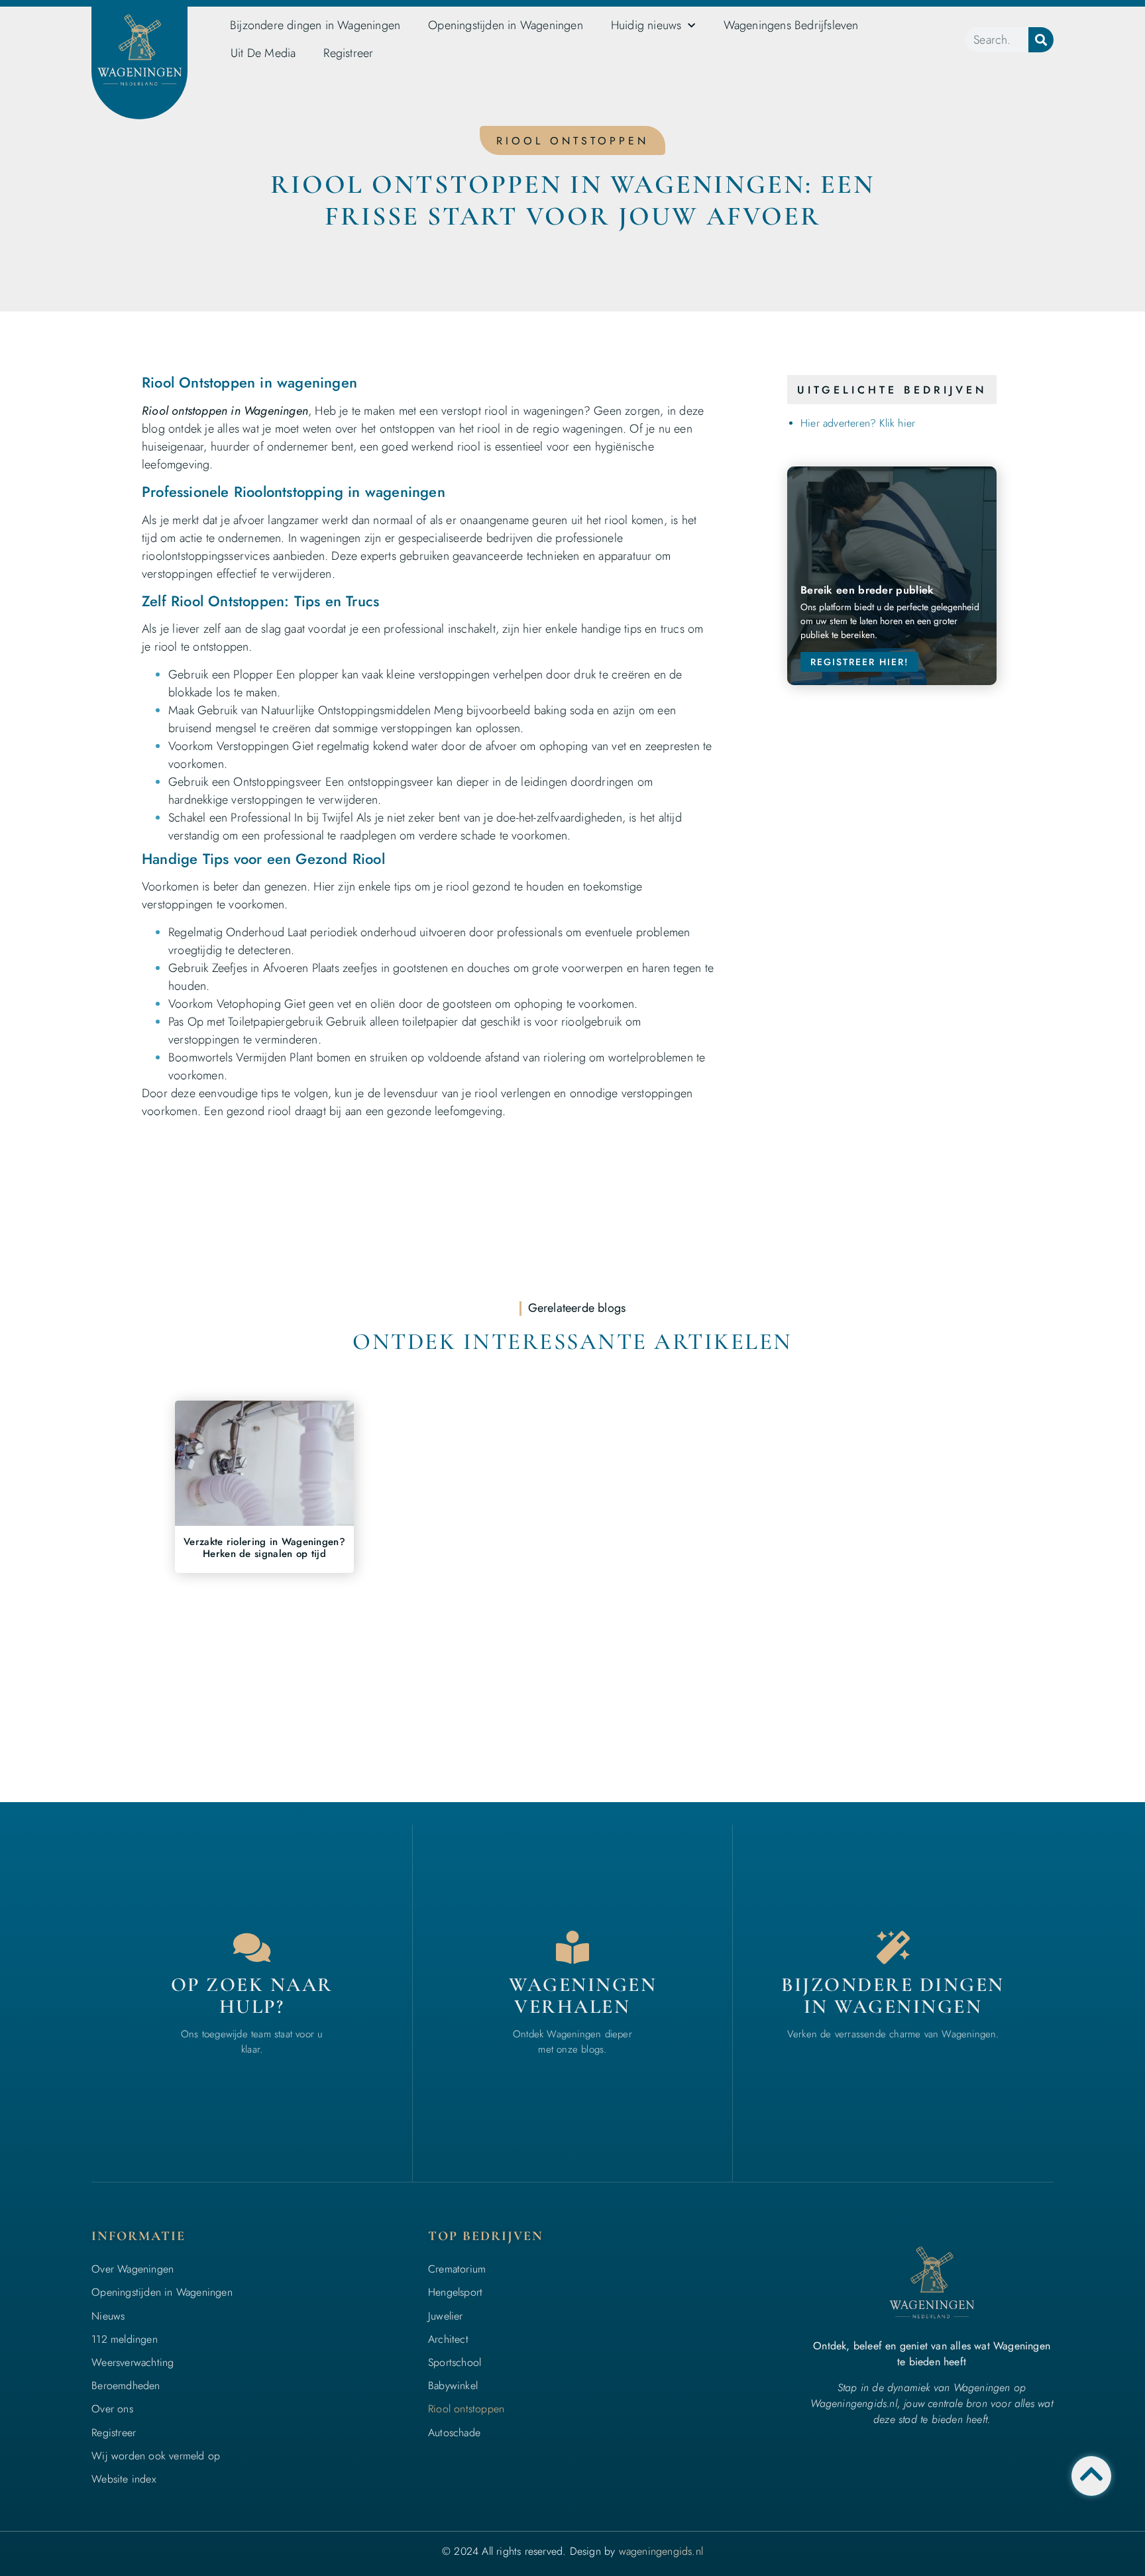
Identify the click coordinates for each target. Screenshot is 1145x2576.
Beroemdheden (126, 2386)
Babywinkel (453, 2386)
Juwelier (446, 2316)
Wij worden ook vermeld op (156, 2456)
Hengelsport (455, 2292)
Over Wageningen (133, 2269)
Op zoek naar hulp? (252, 1996)
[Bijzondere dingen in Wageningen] (893, 1947)
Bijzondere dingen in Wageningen (315, 25)
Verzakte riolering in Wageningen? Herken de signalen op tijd (264, 1548)
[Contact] (252, 1947)
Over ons (112, 2409)
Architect (448, 2339)
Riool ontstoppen (466, 2409)
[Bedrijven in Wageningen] (572, 1947)
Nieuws (108, 2316)
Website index (124, 2479)
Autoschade (454, 2433)
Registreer (348, 53)
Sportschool (455, 2362)
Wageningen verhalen (583, 1996)
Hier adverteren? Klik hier (858, 423)
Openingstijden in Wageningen (506, 25)
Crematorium (457, 2269)
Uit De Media (263, 53)
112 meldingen (125, 2339)
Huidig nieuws (646, 25)
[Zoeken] (1041, 40)
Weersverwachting (133, 2362)
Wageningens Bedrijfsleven (791, 25)
